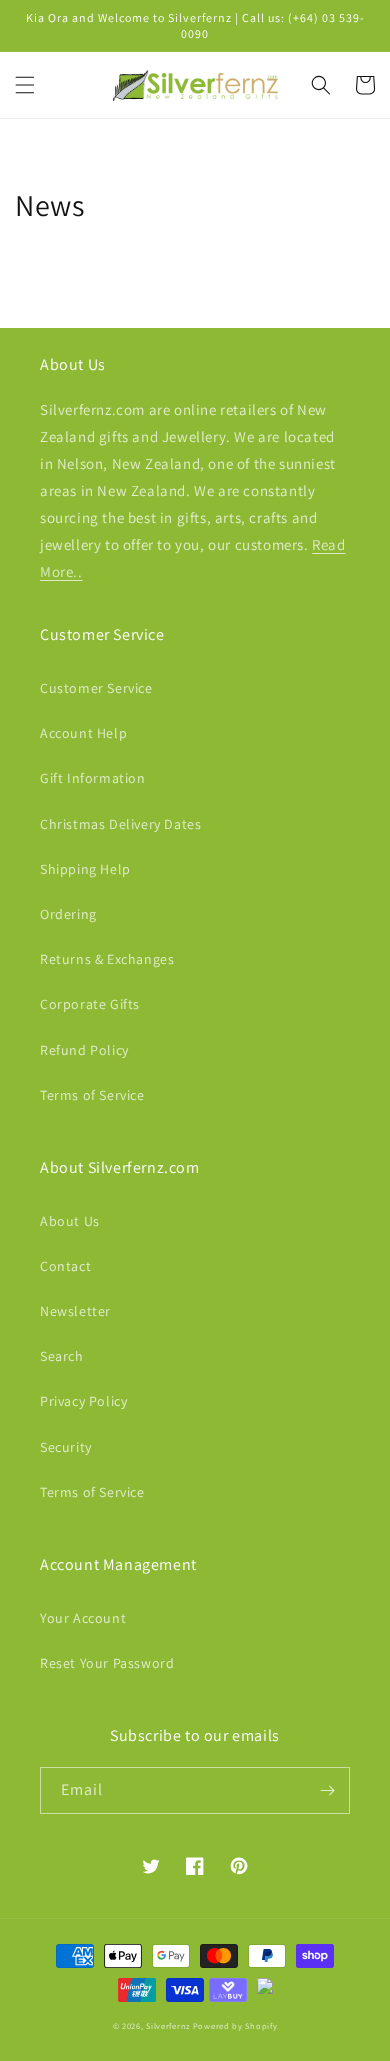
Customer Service (96, 688)
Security (66, 1447)
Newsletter (75, 1311)
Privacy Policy (83, 1401)
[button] (25, 85)
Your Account (83, 1618)
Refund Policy (84, 1050)
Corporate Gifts (90, 1004)
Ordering (68, 914)
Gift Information (93, 778)
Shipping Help (85, 869)
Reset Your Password (107, 1663)
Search (62, 1356)
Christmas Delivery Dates (120, 824)
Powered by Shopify (235, 2025)
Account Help (83, 733)
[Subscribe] (327, 1790)
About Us (70, 1221)
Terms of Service (92, 1095)
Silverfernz (168, 2025)
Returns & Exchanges (107, 959)
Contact (65, 1266)
